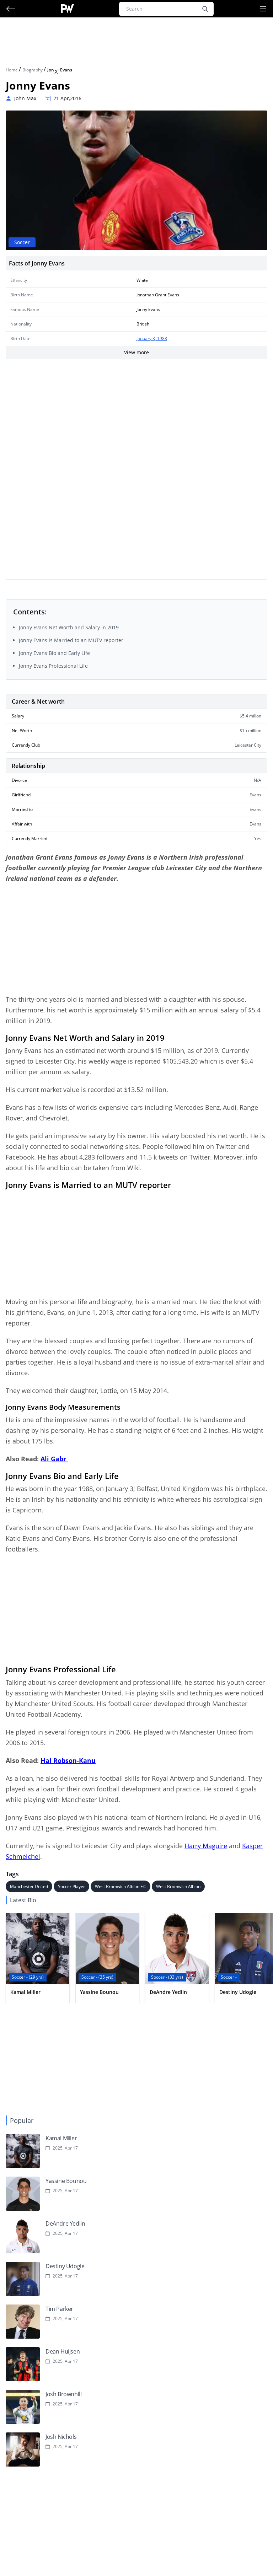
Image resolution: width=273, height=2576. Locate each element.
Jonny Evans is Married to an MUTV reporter (71, 640)
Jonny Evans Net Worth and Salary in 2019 (69, 627)
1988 (162, 338)
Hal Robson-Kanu (68, 1760)
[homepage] (67, 9)
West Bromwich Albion (178, 1886)
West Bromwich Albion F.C (121, 1886)
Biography (33, 70)
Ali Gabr (54, 1459)
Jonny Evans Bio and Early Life (54, 653)
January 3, (147, 338)
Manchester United (29, 1886)
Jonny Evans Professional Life (53, 666)
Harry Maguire (206, 1846)
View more (136, 352)
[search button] (205, 9)
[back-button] (11, 9)
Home (12, 70)
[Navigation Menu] (263, 9)
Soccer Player (71, 1886)
